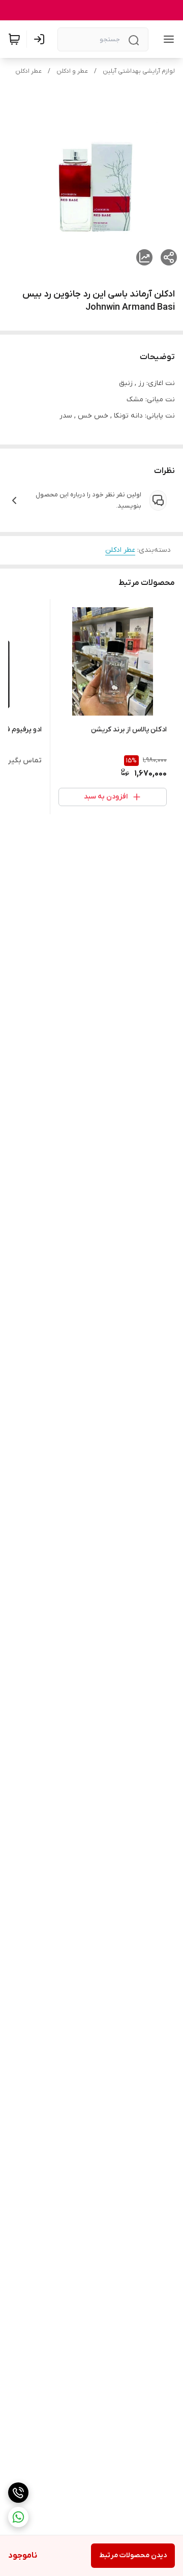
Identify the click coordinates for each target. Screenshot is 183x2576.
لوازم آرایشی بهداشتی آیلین (139, 71)
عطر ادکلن (28, 71)
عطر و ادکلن (72, 71)
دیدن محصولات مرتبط (133, 2555)
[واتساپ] (18, 2517)
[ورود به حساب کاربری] (41, 39)
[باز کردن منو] (167, 39)
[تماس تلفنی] (18, 2493)
